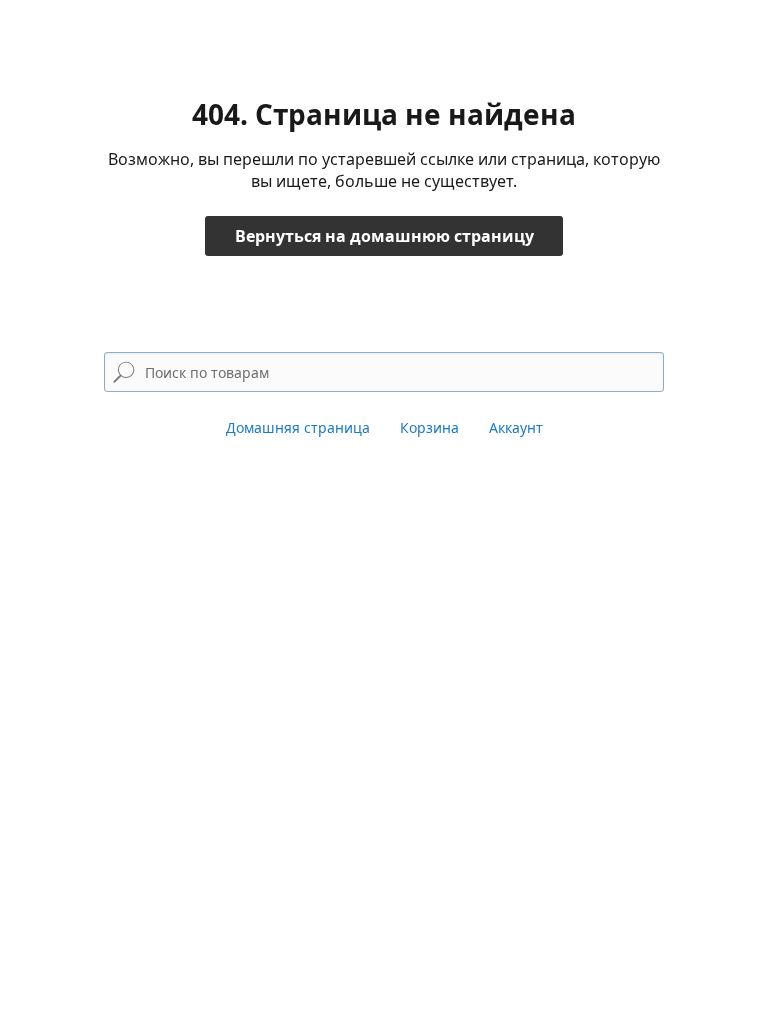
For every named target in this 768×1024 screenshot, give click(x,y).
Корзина (429, 427)
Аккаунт (516, 427)
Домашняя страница (298, 427)
